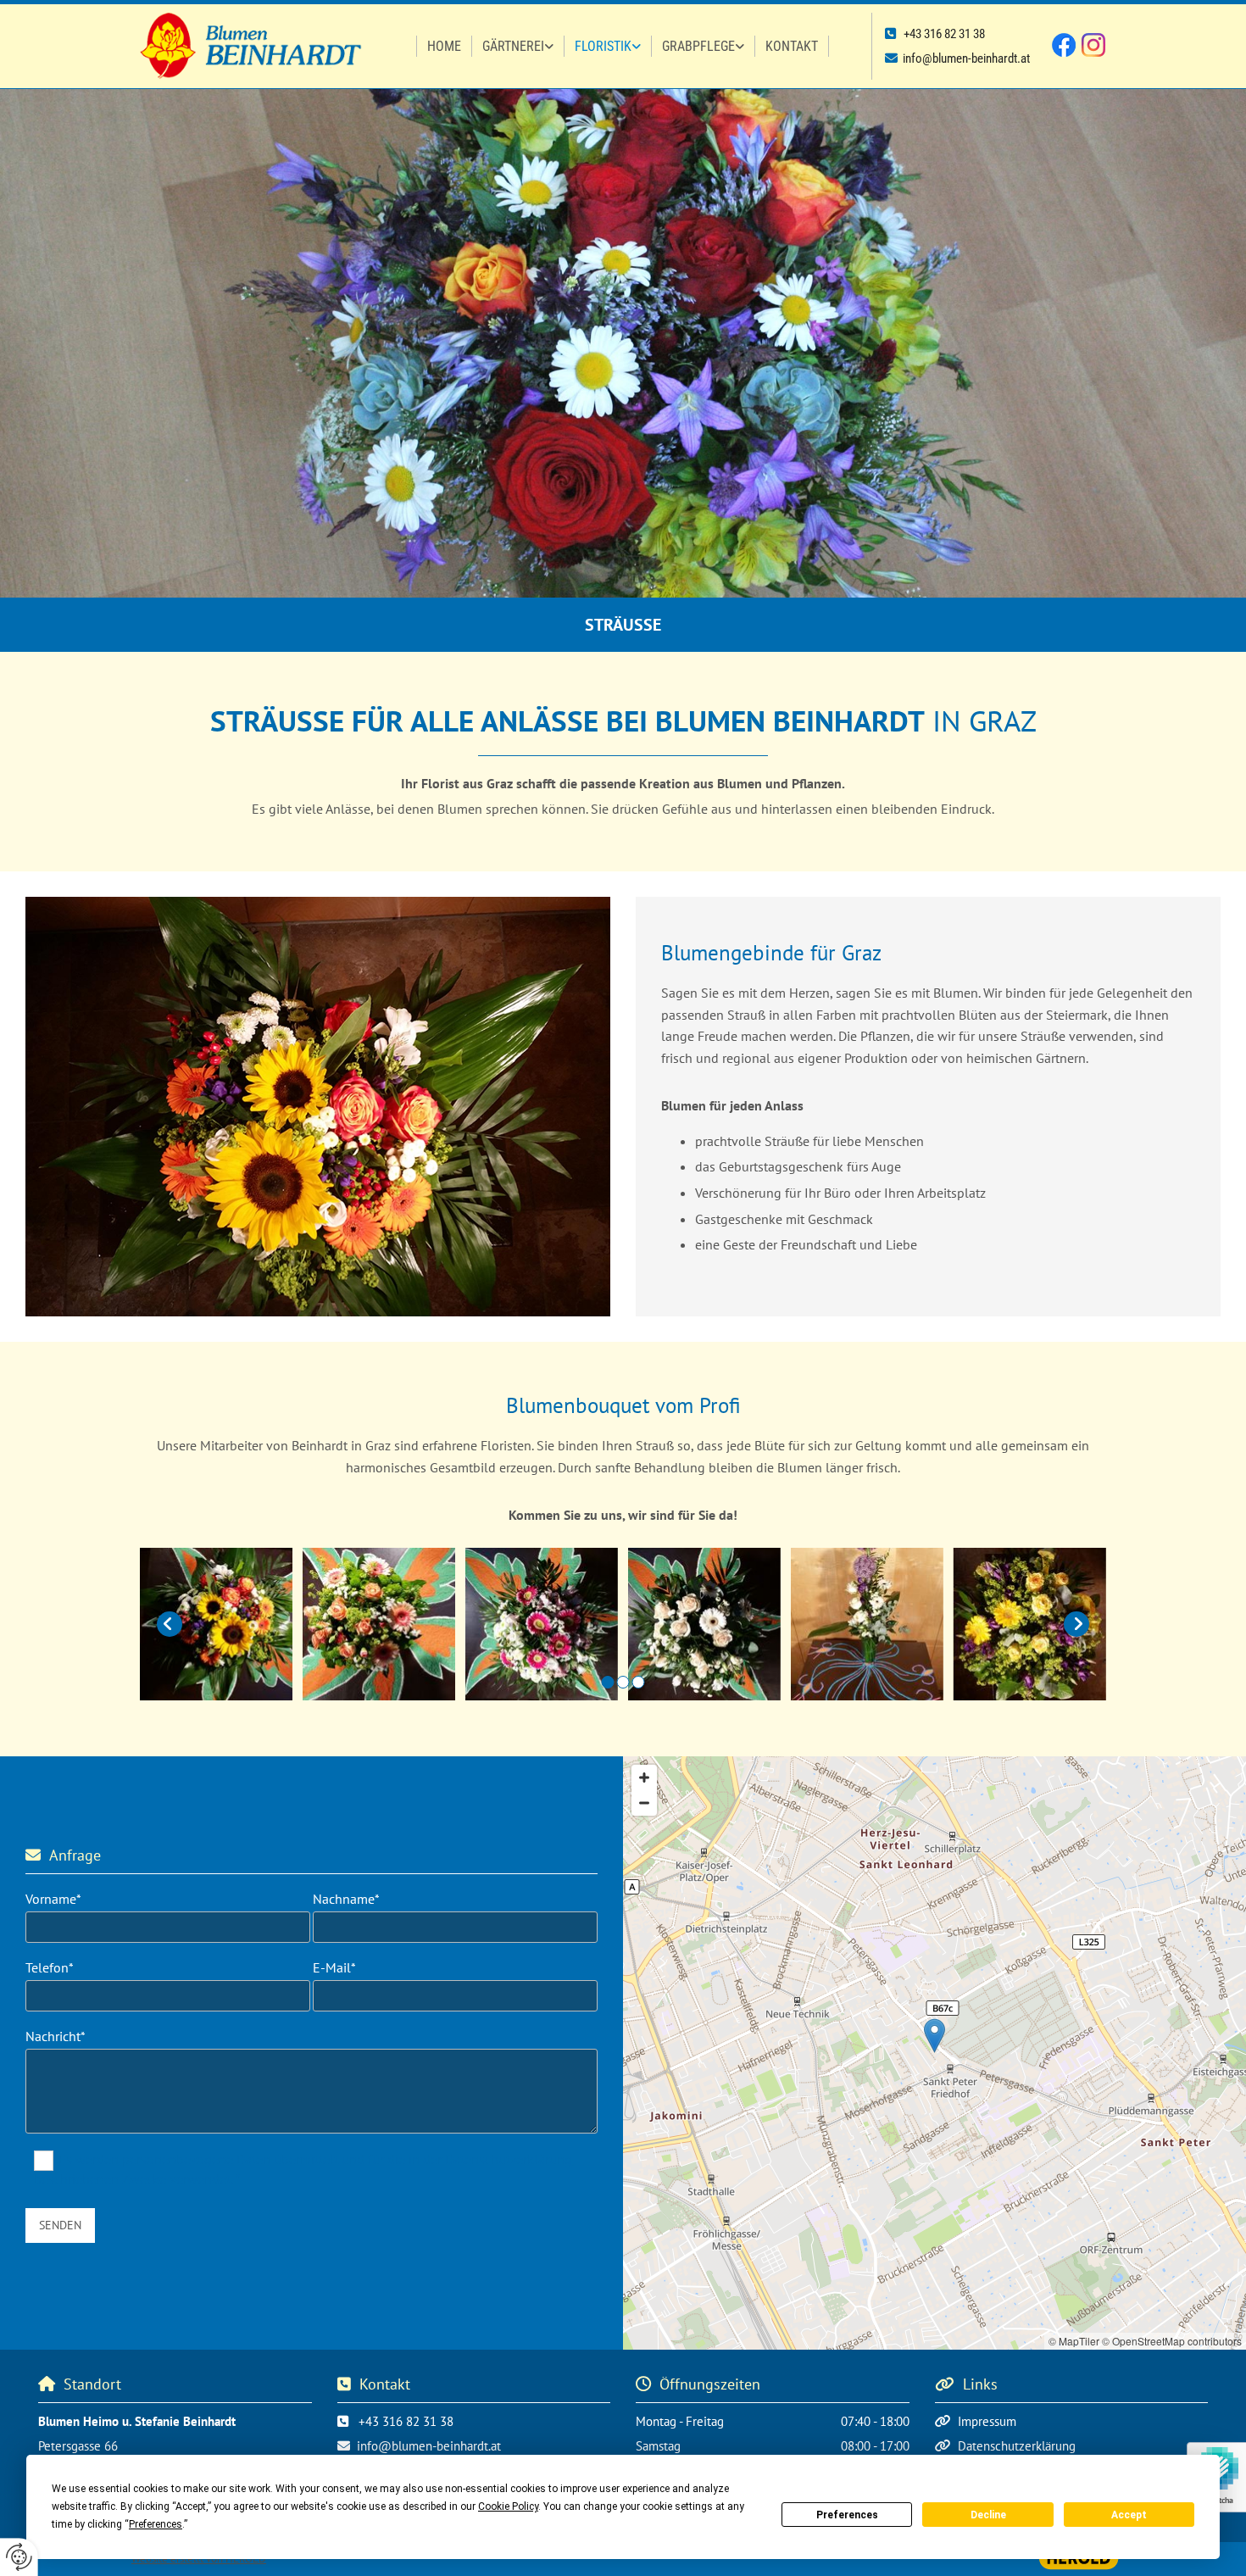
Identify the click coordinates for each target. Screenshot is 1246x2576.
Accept (1129, 2515)
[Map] (934, 2053)
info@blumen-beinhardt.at (966, 58)
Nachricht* (56, 2036)
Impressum (987, 2421)
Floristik (603, 46)
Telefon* (50, 1968)
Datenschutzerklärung (1017, 2446)
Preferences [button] (156, 2524)
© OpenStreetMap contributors (1172, 2341)
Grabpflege (698, 46)
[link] (518, 47)
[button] (934, 2036)
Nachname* (346, 1899)
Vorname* (53, 1899)
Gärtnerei (513, 46)
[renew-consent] (19, 2557)
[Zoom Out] (644, 1803)
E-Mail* (334, 1968)
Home (444, 46)
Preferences (847, 2515)
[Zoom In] (644, 1778)
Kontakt (792, 46)
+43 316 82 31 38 (944, 34)
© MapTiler (1074, 2341)
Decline (988, 2515)
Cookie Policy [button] (508, 2506)
